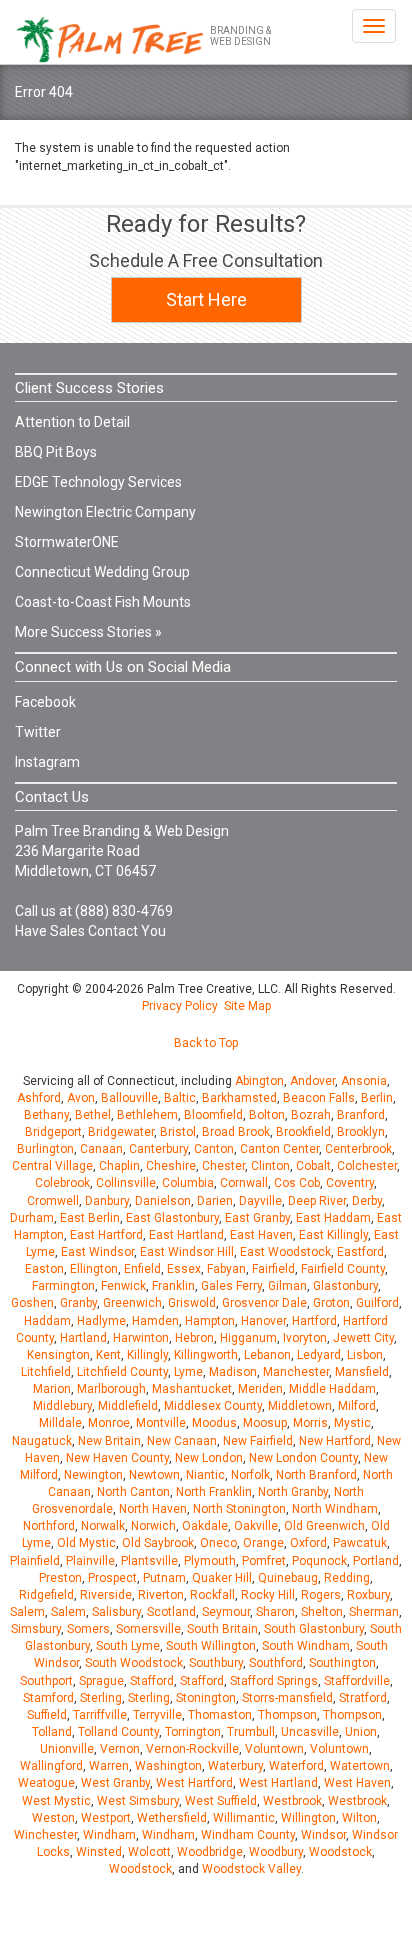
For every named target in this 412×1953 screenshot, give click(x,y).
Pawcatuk (360, 1543)
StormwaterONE (67, 542)
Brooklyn (361, 1132)
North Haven (153, 1509)
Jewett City (363, 1338)
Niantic (205, 1475)
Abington (259, 1081)
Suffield (47, 1715)
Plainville (90, 1561)
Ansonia (364, 1081)
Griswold (192, 1303)
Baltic (180, 1098)
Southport (46, 1681)
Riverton (161, 1595)
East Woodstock (285, 1252)
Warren (109, 1766)
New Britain (109, 1441)
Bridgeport (53, 1132)
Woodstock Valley (251, 1869)
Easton (44, 1269)
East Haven (261, 1235)
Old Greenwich (324, 1526)
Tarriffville (100, 1715)
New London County (303, 1458)
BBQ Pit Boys (56, 452)
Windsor (323, 1835)
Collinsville (126, 1183)
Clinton (270, 1166)
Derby (367, 1201)
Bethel (93, 1115)
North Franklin (214, 1492)
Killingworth (206, 1355)
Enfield (142, 1269)
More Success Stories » (88, 632)
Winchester (45, 1835)
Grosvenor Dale (264, 1303)
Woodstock (340, 1852)
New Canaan (182, 1441)
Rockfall (212, 1595)
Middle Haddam (332, 1389)
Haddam (47, 1321)
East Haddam (333, 1218)
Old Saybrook (158, 1543)
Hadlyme (101, 1321)
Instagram (47, 762)
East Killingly (333, 1235)
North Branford (316, 1475)
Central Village (52, 1166)
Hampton (210, 1321)
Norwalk (103, 1526)
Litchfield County (122, 1372)
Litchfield (46, 1372)
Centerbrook (358, 1149)
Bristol (178, 1132)
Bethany (46, 1115)
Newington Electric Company (105, 512)
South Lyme (128, 1646)
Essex (184, 1269)
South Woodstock (134, 1663)
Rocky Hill (268, 1595)
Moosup (265, 1423)
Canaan (101, 1149)
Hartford (314, 1321)
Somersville (148, 1629)
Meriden (260, 1389)
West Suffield (221, 1801)
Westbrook (292, 1801)
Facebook (45, 702)
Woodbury (276, 1852)
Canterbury (158, 1149)
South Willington (211, 1646)
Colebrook (62, 1183)
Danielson (163, 1201)
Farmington (63, 1286)
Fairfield (273, 1269)
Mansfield (362, 1372)
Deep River (317, 1201)
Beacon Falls (319, 1098)
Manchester (296, 1372)
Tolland (52, 1732)
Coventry (350, 1183)
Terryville (157, 1715)
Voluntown (274, 1749)
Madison (233, 1372)
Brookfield (303, 1132)
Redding (347, 1578)
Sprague (101, 1681)
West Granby (115, 1783)
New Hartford (335, 1441)
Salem (27, 1612)
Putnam (164, 1578)
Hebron (194, 1338)
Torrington (193, 1732)
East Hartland (186, 1235)
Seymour (226, 1612)
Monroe (109, 1423)
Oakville (256, 1526)
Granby (78, 1303)
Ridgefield (46, 1595)
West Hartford (194, 1783)
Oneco (218, 1543)
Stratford (363, 1698)
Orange (263, 1543)
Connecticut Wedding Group (102, 572)
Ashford (39, 1098)
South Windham (306, 1646)
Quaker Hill (222, 1578)
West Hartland (278, 1783)
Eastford (360, 1252)
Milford (357, 1406)
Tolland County (118, 1732)
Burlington (45, 1149)
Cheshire (171, 1166)
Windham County (248, 1835)
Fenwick (123, 1286)
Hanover (263, 1321)
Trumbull (251, 1732)
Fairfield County (343, 1269)
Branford (361, 1115)
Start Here (206, 299)
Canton (214, 1149)
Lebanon (267, 1355)
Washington (168, 1766)
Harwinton (141, 1338)
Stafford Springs (274, 1681)
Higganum (248, 1338)
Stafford (152, 1681)
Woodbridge (210, 1852)
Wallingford (51, 1766)
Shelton (322, 1612)
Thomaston (220, 1715)
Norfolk (250, 1475)
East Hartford (106, 1235)
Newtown (154, 1475)
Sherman (374, 1612)
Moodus (214, 1423)
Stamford (48, 1698)
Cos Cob (297, 1183)
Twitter (38, 732)
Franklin (173, 1286)
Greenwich (132, 1303)
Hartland (83, 1338)
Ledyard (319, 1355)
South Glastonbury (314, 1629)
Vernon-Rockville (192, 1749)
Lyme (188, 1372)
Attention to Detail (72, 422)
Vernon (120, 1749)
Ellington (94, 1269)
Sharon (275, 1612)
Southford (276, 1663)
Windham (109, 1835)
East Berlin (90, 1218)
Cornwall (244, 1183)
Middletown (300, 1406)
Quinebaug (288, 1578)
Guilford (377, 1303)
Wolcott (149, 1852)
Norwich (153, 1526)
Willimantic (244, 1818)
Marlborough (111, 1389)
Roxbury (368, 1595)
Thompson (287, 1715)
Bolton (267, 1115)
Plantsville (149, 1561)
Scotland (171, 1612)
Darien (215, 1201)
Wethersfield (172, 1818)
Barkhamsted (239, 1098)
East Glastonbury (172, 1218)
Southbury (216, 1663)
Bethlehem (147, 1115)
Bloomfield (213, 1115)
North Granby (293, 1492)
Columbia (188, 1183)
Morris (310, 1423)
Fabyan (226, 1269)
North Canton (133, 1492)
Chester (223, 1166)
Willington (308, 1818)
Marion (52, 1389)
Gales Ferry (231, 1286)
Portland (376, 1561)
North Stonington (239, 1509)
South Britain (222, 1629)
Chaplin (119, 1166)
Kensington (58, 1355)
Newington (93, 1475)
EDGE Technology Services (98, 482)
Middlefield (128, 1406)
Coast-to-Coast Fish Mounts (103, 602)
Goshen (32, 1303)
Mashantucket (192, 1389)
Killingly (147, 1355)
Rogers (321, 1595)
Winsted (99, 1852)
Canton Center (279, 1149)
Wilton (359, 1818)
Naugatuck (42, 1441)
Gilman (287, 1286)
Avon (81, 1098)
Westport (106, 1818)
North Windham (335, 1509)
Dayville (260, 1201)
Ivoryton (305, 1338)
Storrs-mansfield (287, 1698)
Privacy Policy (180, 1006)
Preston (60, 1578)
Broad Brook (236, 1132)
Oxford (308, 1543)
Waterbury (235, 1766)
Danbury (107, 1201)
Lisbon (365, 1355)
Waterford (296, 1766)
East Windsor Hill (187, 1252)
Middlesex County (213, 1406)
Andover (312, 1081)
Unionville (67, 1749)
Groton (331, 1303)
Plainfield (35, 1561)
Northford (49, 1526)
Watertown (360, 1766)
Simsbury (36, 1629)
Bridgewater (121, 1132)
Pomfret (264, 1561)
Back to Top (206, 1043)
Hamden (155, 1321)
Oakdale (205, 1526)
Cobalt (313, 1166)
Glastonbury (345, 1286)
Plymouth (210, 1561)
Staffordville (357, 1681)
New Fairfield (258, 1441)
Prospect (112, 1578)
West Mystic (56, 1801)
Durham (32, 1218)
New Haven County (117, 1458)
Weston (53, 1818)
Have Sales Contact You (90, 931)
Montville (161, 1423)
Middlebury (62, 1406)
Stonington (206, 1698)
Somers (88, 1629)
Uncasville (310, 1732)
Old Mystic (86, 1543)
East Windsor (97, 1252)
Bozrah (311, 1115)
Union (361, 1732)
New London (209, 1458)
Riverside (106, 1595)
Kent (108, 1355)
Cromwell (53, 1201)
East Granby (257, 1218)
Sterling (101, 1698)
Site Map (247, 1006)
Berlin (377, 1098)
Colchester (367, 1166)
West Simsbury (138, 1801)
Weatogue (46, 1783)
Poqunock (319, 1561)
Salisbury (116, 1612)
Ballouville (129, 1098)
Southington (342, 1663)
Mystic (352, 1423)
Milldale (60, 1423)
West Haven (357, 1783)
